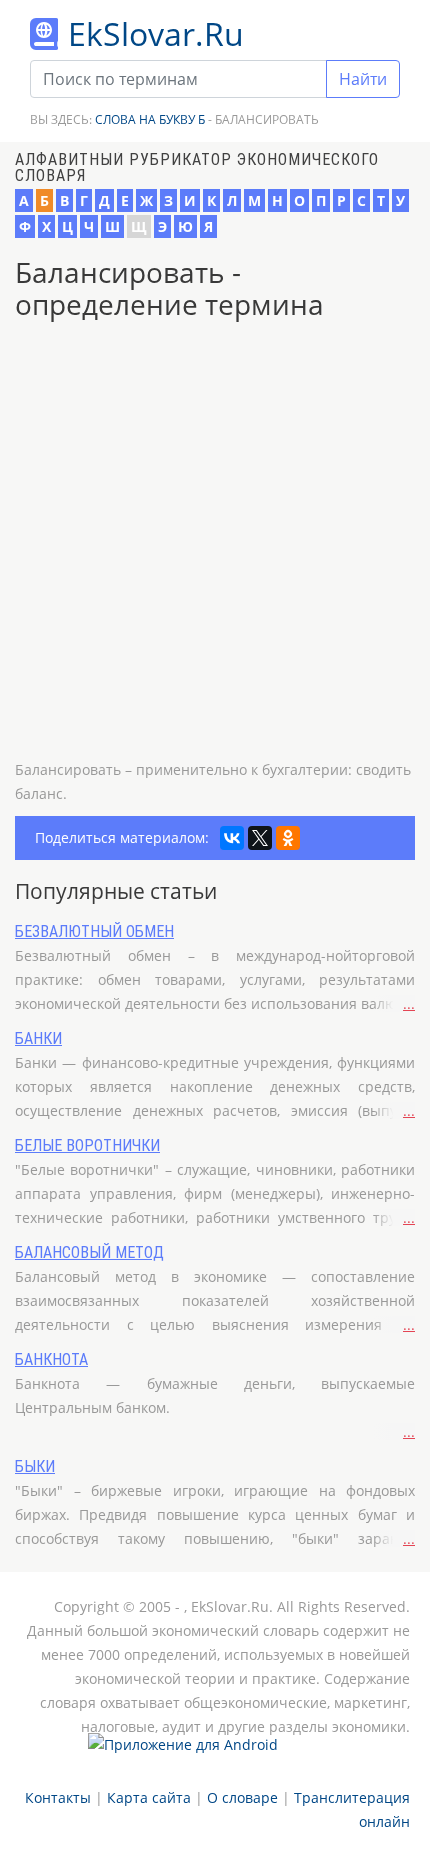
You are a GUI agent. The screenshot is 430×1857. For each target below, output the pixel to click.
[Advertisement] (215, 543)
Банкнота (51, 1359)
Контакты (58, 1797)
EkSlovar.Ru (156, 33)
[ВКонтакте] (232, 838)
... (409, 1003)
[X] (260, 838)
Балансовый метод (89, 1252)
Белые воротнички (87, 1145)
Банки (38, 1038)
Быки (35, 1466)
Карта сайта (149, 1797)
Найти (363, 79)
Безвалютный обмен (94, 931)
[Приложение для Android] (183, 1752)
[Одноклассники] (288, 838)
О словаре (242, 1797)
